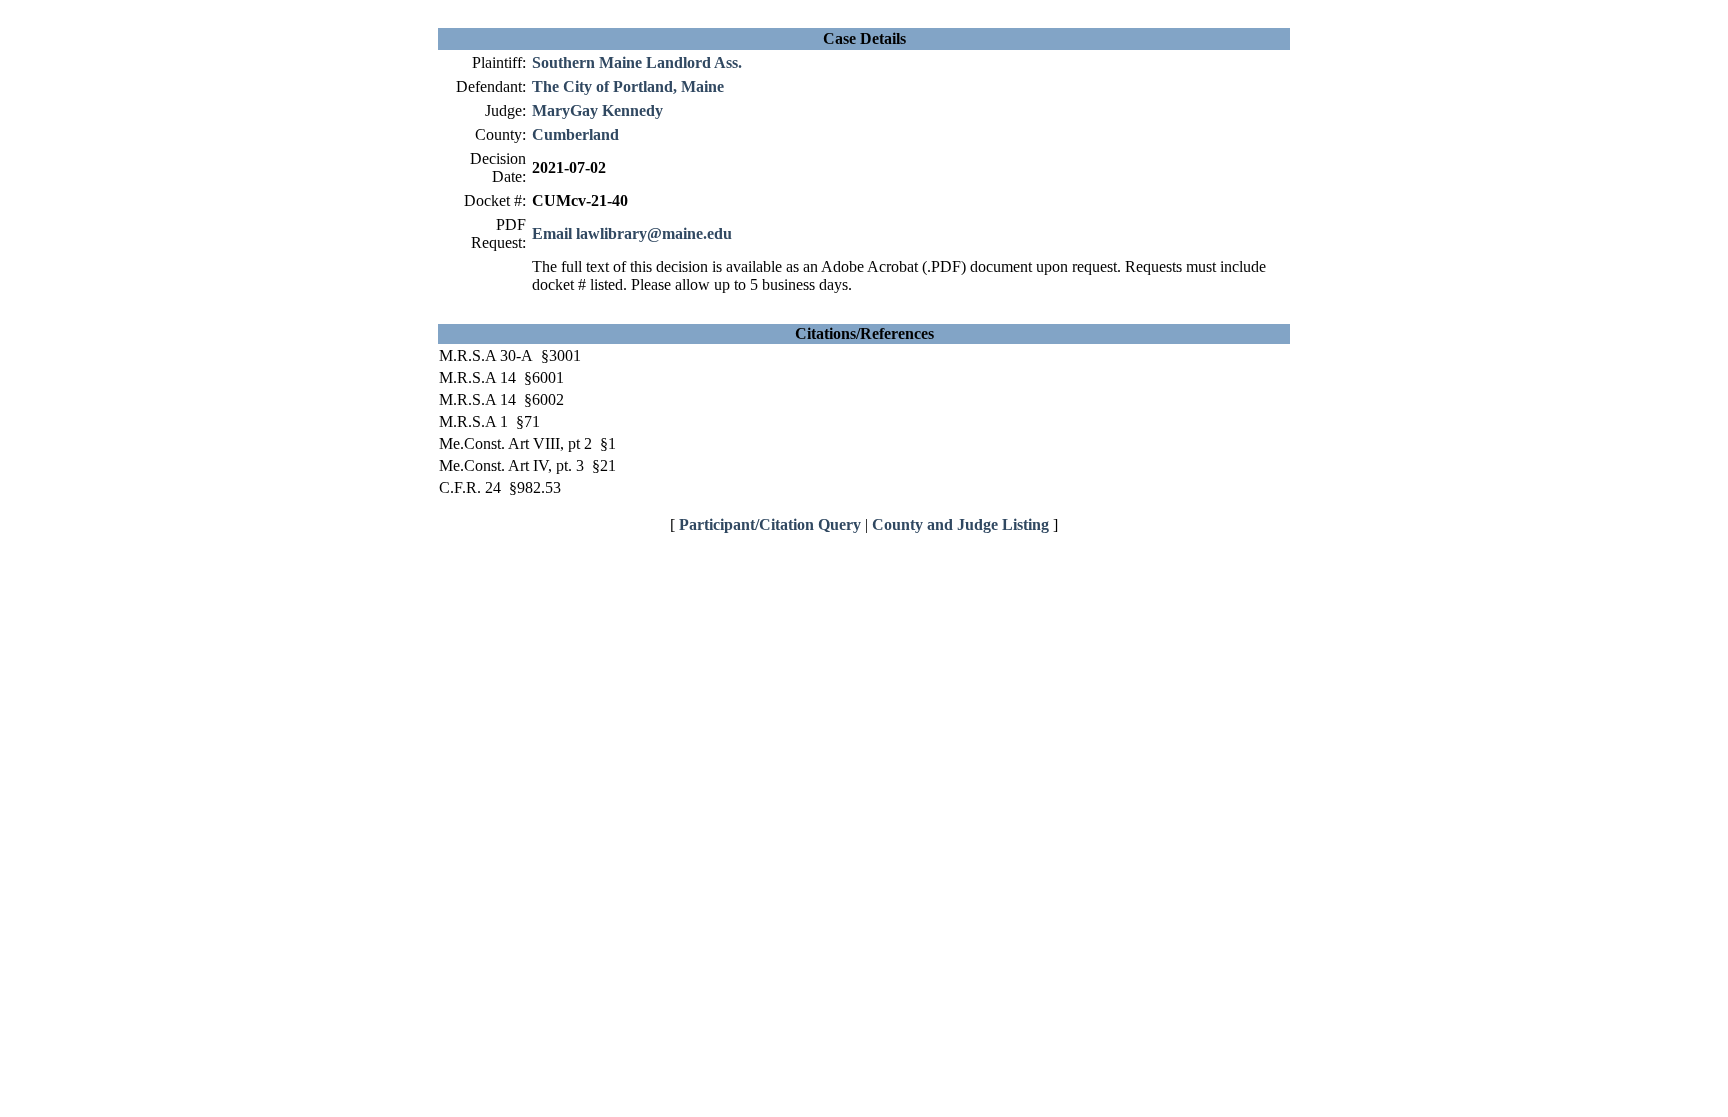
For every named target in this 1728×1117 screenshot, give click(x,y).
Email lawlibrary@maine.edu (632, 233)
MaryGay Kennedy (597, 110)
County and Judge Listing (960, 524)
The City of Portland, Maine (628, 86)
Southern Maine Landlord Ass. (637, 62)
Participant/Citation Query (770, 524)
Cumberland (575, 134)
